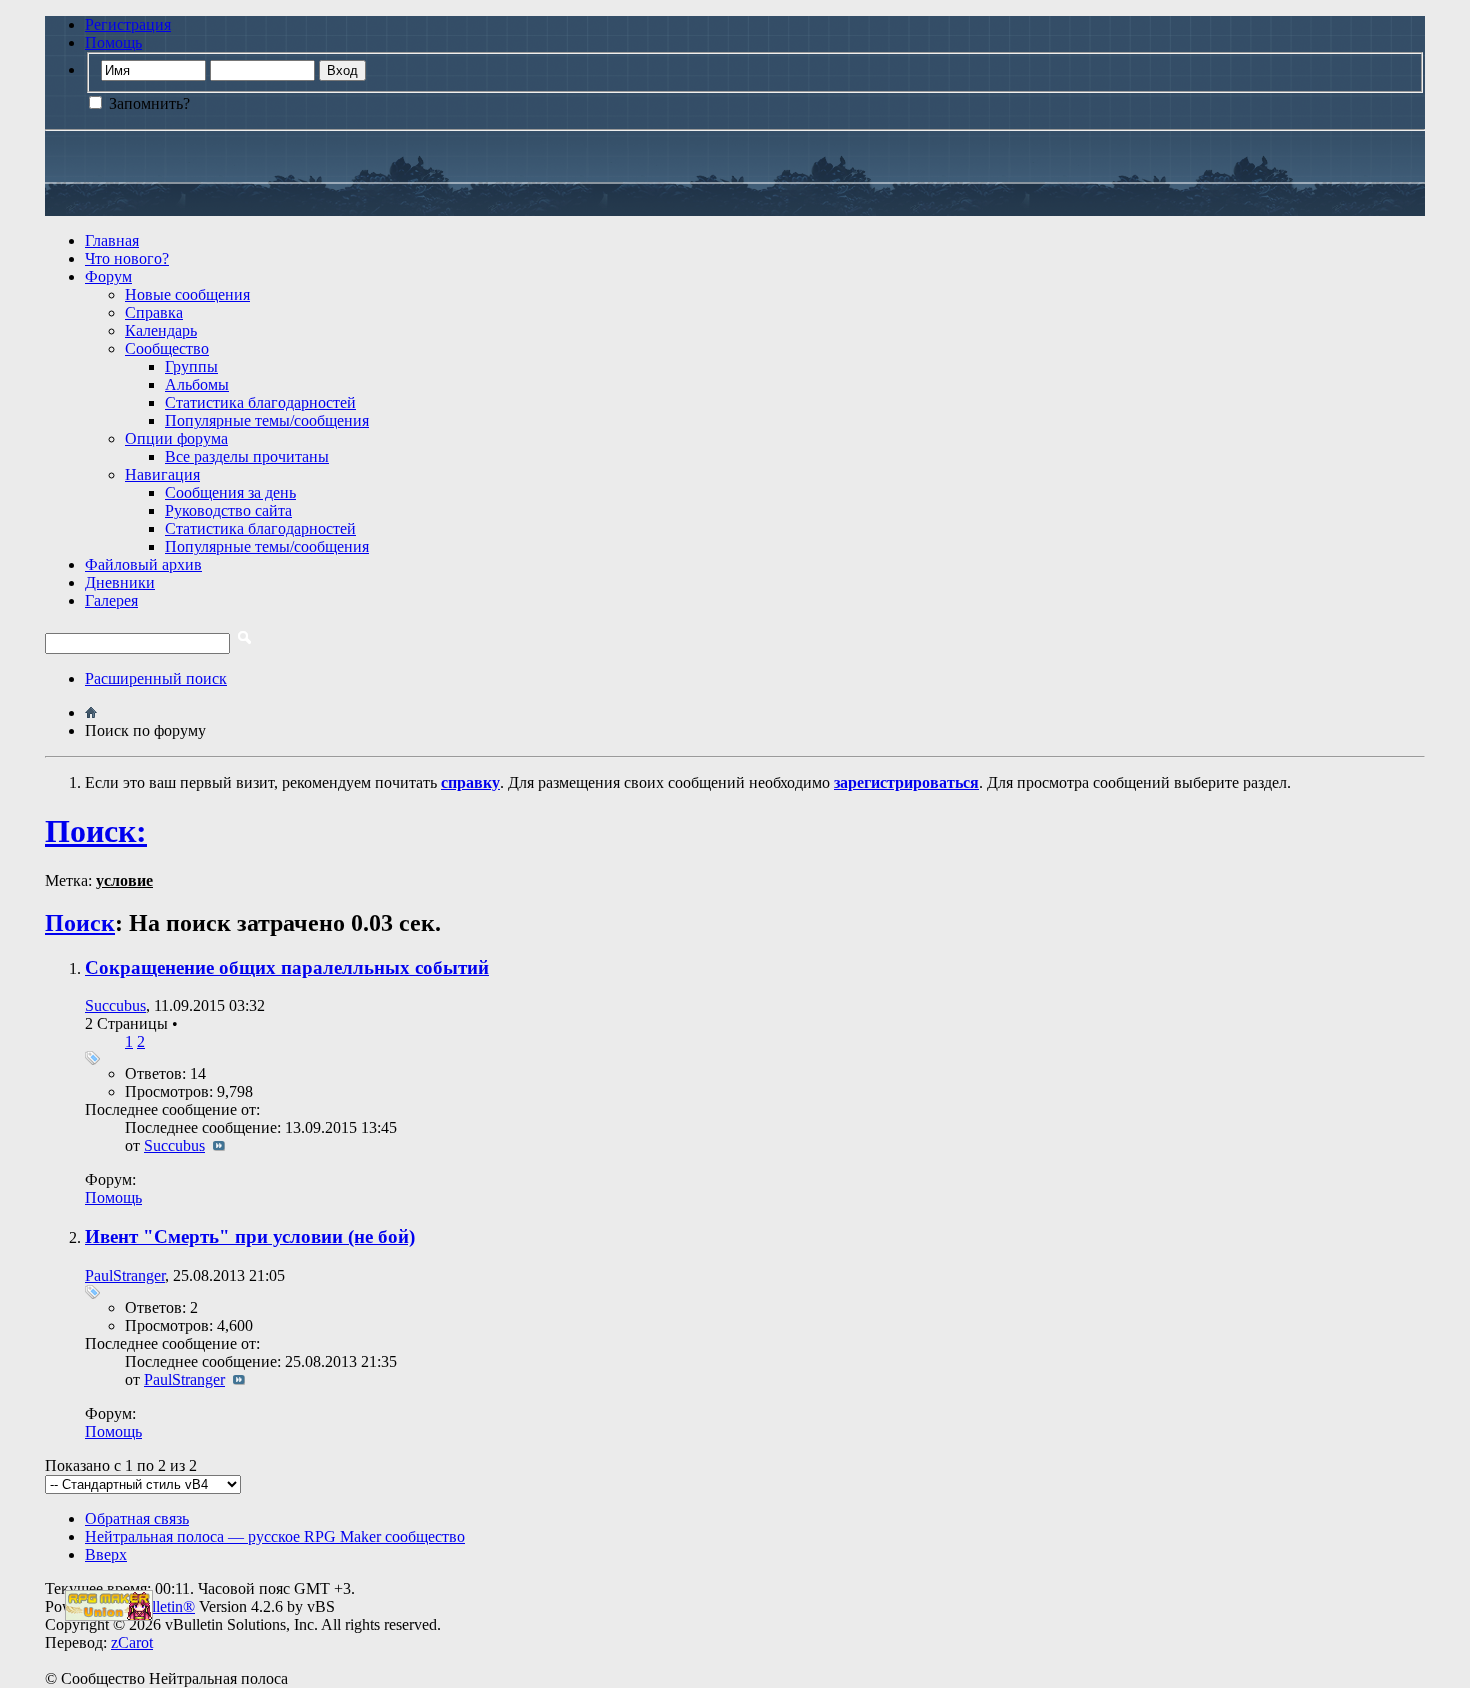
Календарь (161, 330)
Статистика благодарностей (260, 402)
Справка (154, 312)
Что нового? (127, 258)
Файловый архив (143, 564)
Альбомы (197, 384)
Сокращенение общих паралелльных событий (287, 967)
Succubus (115, 1005)
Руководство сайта (228, 510)
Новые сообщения (187, 294)
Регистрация (128, 24)
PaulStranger (125, 1275)
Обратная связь (137, 1518)
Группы (191, 366)
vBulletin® (160, 1606)
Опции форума (176, 438)
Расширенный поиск (156, 678)
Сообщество (167, 348)
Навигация (162, 474)
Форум (108, 276)
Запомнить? (147, 103)
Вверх (106, 1554)
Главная (112, 240)
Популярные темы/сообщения (267, 420)
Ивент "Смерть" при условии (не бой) (250, 1236)
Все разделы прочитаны (247, 456)
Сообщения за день (230, 492)
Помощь (113, 42)
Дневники (120, 582)
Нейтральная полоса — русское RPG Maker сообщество (275, 1536)
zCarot (132, 1642)
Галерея (111, 600)
